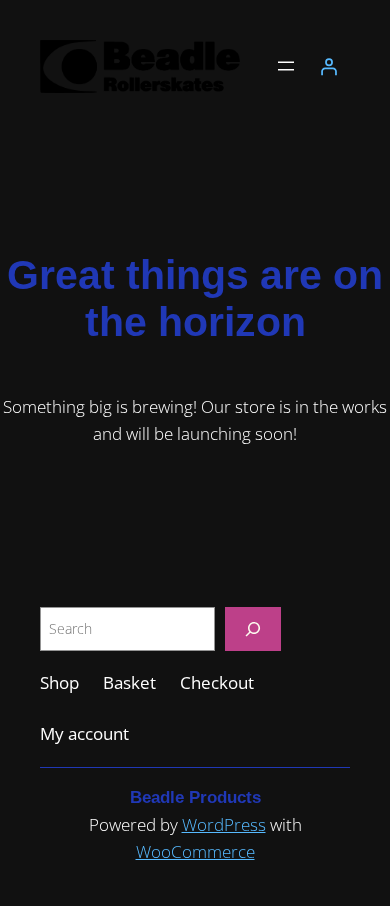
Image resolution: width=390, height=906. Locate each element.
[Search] (253, 628)
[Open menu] (286, 66)
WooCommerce (195, 851)
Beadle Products (195, 797)
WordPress (224, 824)
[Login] (329, 66)
